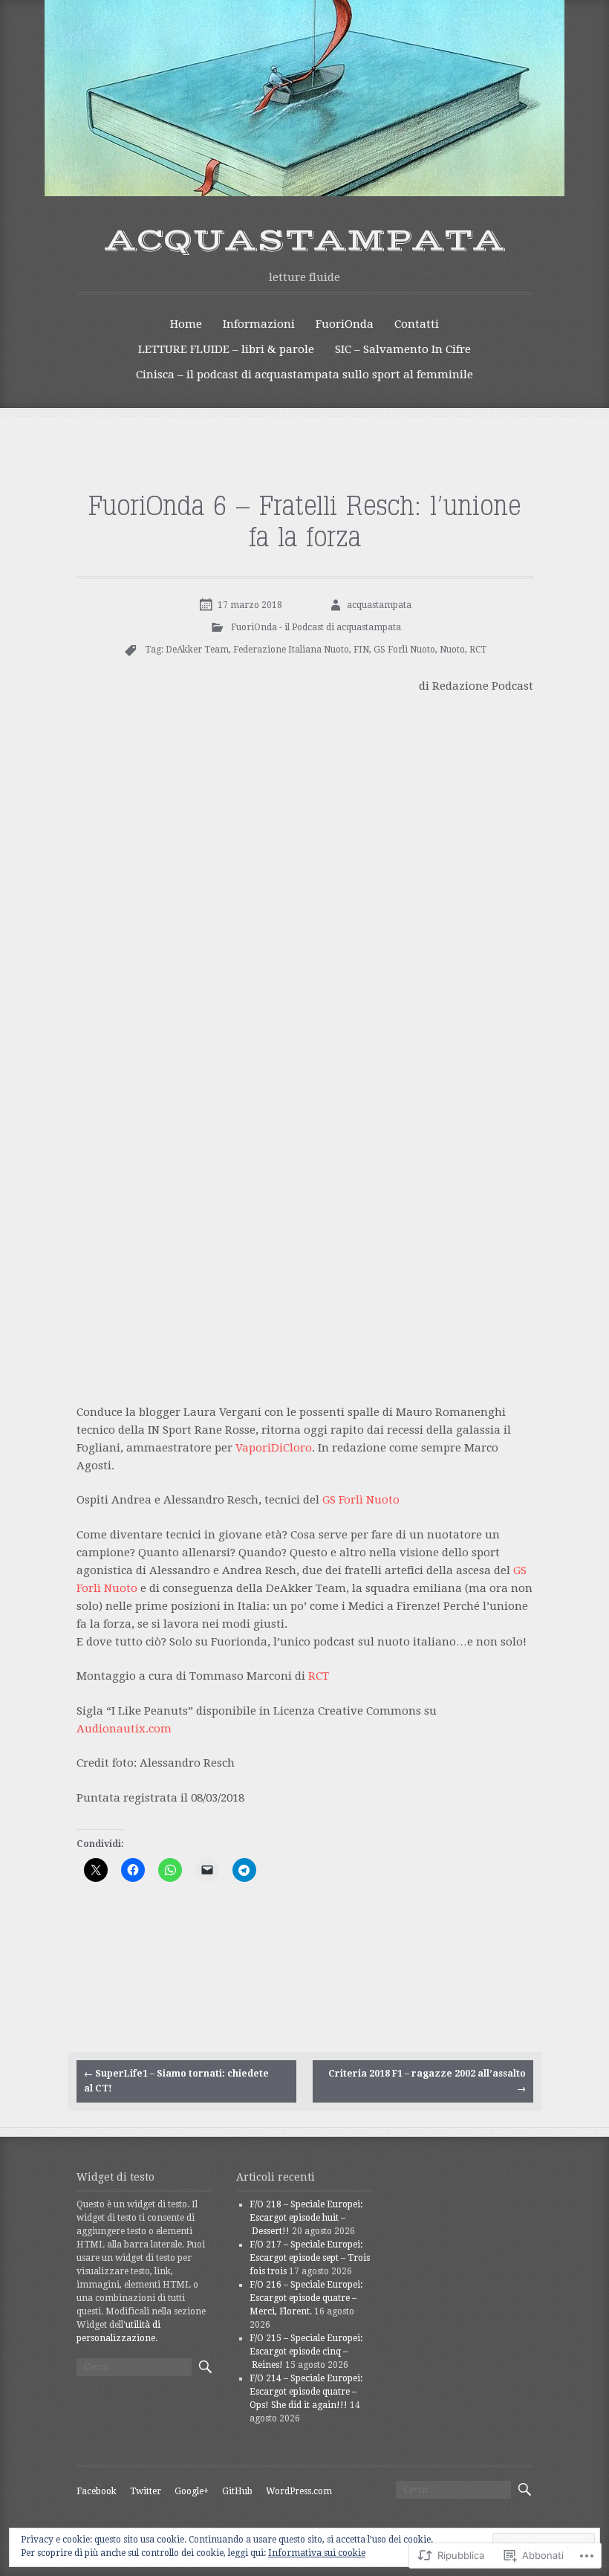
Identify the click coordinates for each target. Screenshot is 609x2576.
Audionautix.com (124, 1729)
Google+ (192, 2491)
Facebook (97, 2491)
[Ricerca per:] (134, 2367)
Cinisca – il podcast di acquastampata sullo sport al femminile (304, 375)
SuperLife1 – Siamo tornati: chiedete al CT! (176, 2081)
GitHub (237, 2491)
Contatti (417, 324)
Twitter (146, 2491)
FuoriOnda (345, 324)
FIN (361, 650)
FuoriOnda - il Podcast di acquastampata (316, 627)
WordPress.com (299, 2491)
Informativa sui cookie (317, 2553)
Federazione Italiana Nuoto (291, 650)
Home (186, 324)
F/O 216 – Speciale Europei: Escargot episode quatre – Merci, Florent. (306, 2298)
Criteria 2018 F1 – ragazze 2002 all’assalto (427, 2081)
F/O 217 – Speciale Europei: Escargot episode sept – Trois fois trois (310, 2258)
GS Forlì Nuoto (404, 650)
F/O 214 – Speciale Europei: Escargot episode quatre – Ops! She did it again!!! (306, 2392)
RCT (478, 650)
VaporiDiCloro (274, 1448)
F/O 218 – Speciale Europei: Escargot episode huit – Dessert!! (306, 2218)
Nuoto (452, 650)
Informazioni (259, 324)
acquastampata (305, 241)
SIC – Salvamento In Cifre (403, 349)
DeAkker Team (197, 650)
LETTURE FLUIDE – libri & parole (226, 349)
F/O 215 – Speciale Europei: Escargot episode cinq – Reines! (306, 2352)
